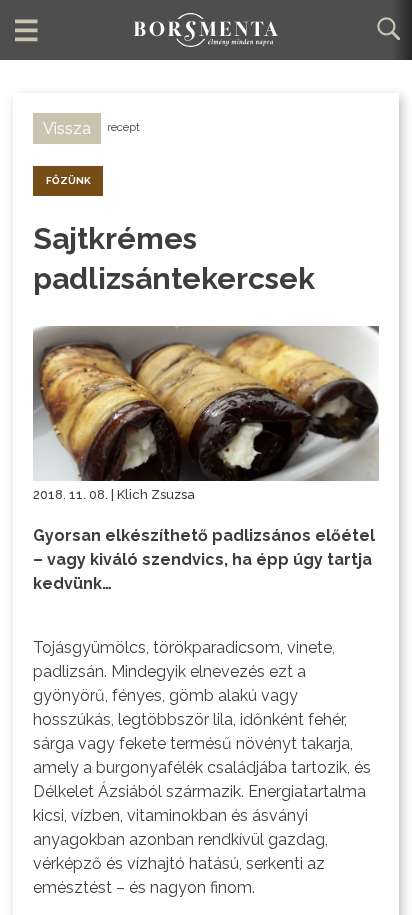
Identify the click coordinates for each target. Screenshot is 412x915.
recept (123, 127)
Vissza (67, 128)
